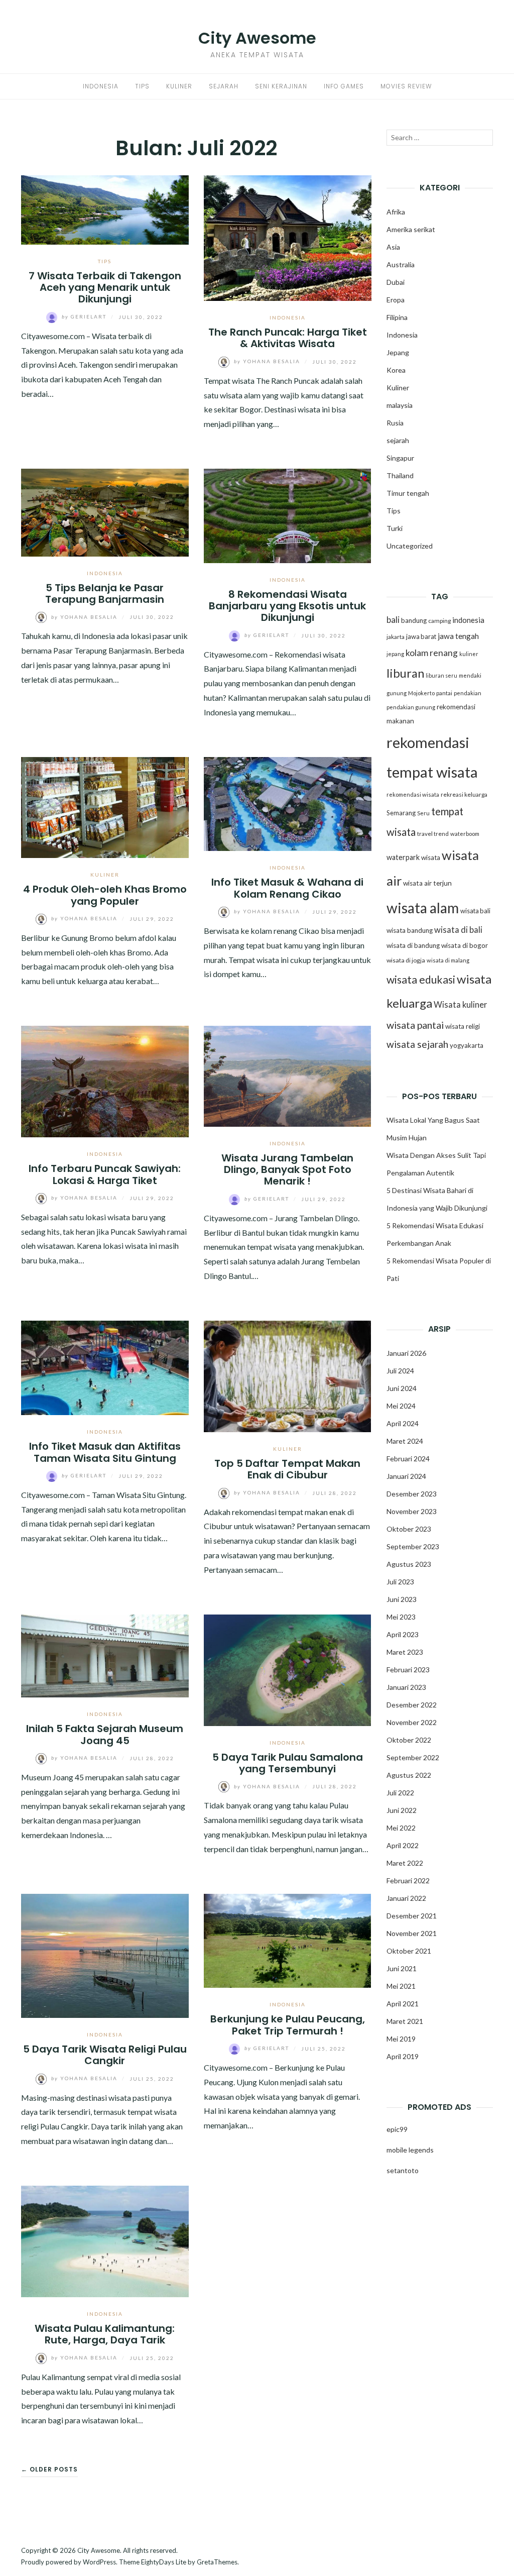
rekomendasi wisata (413, 794)
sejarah (398, 440)
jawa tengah (458, 636)
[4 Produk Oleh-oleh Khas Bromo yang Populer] (105, 806)
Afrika (396, 212)
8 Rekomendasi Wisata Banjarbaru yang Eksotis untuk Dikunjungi (287, 606)
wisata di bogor (465, 945)
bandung (414, 620)
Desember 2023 (412, 1494)
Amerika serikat (411, 229)
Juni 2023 (402, 1599)
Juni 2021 (402, 1968)
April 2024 (403, 1423)
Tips (142, 86)
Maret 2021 (405, 2021)
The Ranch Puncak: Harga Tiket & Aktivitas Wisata (288, 338)
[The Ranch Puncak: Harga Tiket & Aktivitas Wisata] (288, 237)
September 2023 (413, 1546)
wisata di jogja (406, 960)
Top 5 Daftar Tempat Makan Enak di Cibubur (287, 1469)
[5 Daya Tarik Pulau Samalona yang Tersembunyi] (288, 1669)
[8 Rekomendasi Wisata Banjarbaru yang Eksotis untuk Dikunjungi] (288, 515)
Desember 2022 (412, 1705)
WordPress (99, 2562)
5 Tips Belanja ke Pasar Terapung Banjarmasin (105, 594)
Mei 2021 (401, 1986)
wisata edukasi (421, 980)
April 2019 (403, 2056)
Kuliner (179, 86)
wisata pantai (415, 1025)
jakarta (396, 637)
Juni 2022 (402, 1810)
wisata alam (423, 908)
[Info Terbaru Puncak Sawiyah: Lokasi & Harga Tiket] (105, 1080)
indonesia (468, 620)
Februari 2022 (408, 1881)
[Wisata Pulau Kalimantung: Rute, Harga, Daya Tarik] (105, 2240)
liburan (405, 673)
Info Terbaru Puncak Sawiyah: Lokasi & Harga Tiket (105, 1174)
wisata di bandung (413, 945)
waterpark (403, 857)
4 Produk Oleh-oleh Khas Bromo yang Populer (105, 895)
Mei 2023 (401, 1617)
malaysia (400, 405)
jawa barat (421, 636)
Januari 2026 (406, 1353)
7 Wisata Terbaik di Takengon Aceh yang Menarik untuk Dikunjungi (105, 288)
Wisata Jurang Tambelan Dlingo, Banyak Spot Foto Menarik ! (287, 1170)
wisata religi (463, 1026)
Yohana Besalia (268, 361)
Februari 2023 (408, 1670)
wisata (431, 857)
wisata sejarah (417, 1044)
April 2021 (403, 2004)
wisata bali (475, 911)
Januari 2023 (406, 1687)
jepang (395, 654)
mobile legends (410, 2150)
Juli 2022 (400, 1793)
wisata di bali (458, 930)
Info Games (344, 86)
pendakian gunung (411, 707)
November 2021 (412, 1933)
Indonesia (101, 86)
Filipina (397, 317)
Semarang (401, 813)
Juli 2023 (400, 1582)
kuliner (469, 654)
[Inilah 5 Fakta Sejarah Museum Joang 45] (105, 1654)
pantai (444, 693)
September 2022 (413, 1757)
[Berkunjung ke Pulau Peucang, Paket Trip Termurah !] (288, 1940)
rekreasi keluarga (464, 794)
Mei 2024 (401, 1406)
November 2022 (412, 1722)
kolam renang (432, 653)
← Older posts (49, 2469)
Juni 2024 (402, 1388)
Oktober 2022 (409, 1740)
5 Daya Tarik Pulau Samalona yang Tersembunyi (288, 1763)
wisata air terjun (427, 883)
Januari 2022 (406, 1898)
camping (439, 621)
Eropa (396, 300)
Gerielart (85, 316)
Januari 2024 (406, 1476)
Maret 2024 (405, 1441)
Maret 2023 (405, 1652)
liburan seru (441, 675)
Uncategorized (410, 546)
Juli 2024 (400, 1371)
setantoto (403, 2170)
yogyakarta (467, 1045)
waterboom (465, 834)
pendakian (468, 693)
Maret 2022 (405, 1863)
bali (393, 620)
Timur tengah (408, 493)
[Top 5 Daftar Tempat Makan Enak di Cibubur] (288, 1375)
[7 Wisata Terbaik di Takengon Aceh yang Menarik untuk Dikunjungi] (105, 209)
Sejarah (224, 86)
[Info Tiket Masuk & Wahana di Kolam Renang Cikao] (288, 803)
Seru (423, 813)
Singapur (400, 458)
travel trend (433, 834)
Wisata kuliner (461, 1005)
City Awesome (257, 38)
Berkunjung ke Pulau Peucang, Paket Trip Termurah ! (288, 2025)
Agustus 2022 (409, 1775)
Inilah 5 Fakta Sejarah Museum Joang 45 (105, 1734)
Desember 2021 (412, 1916)
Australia (401, 264)
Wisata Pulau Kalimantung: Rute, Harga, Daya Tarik (105, 2334)
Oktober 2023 (409, 1529)
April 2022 (403, 1845)
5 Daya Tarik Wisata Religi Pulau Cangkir (105, 2055)
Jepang (398, 352)
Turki (395, 528)
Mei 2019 (401, 2039)
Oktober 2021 (409, 1951)
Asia (393, 247)
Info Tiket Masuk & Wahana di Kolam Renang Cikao (287, 888)
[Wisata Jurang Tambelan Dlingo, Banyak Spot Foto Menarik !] (288, 1075)
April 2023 (403, 1634)
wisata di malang (448, 960)
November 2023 (412, 1511)
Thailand (400, 475)
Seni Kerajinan (281, 86)
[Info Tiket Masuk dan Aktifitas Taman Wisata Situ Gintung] (105, 1367)
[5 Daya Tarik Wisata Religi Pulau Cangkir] (105, 1954)
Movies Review (406, 86)
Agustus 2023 (409, 1564)
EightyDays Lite (164, 2562)
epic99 (397, 2129)
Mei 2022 (401, 1828)
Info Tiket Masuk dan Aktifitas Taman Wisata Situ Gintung (105, 1452)
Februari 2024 (408, 1459)
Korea (396, 370)
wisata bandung (410, 930)
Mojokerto (421, 693)
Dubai (396, 282)
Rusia (395, 423)
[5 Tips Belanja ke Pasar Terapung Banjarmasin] (105, 511)
